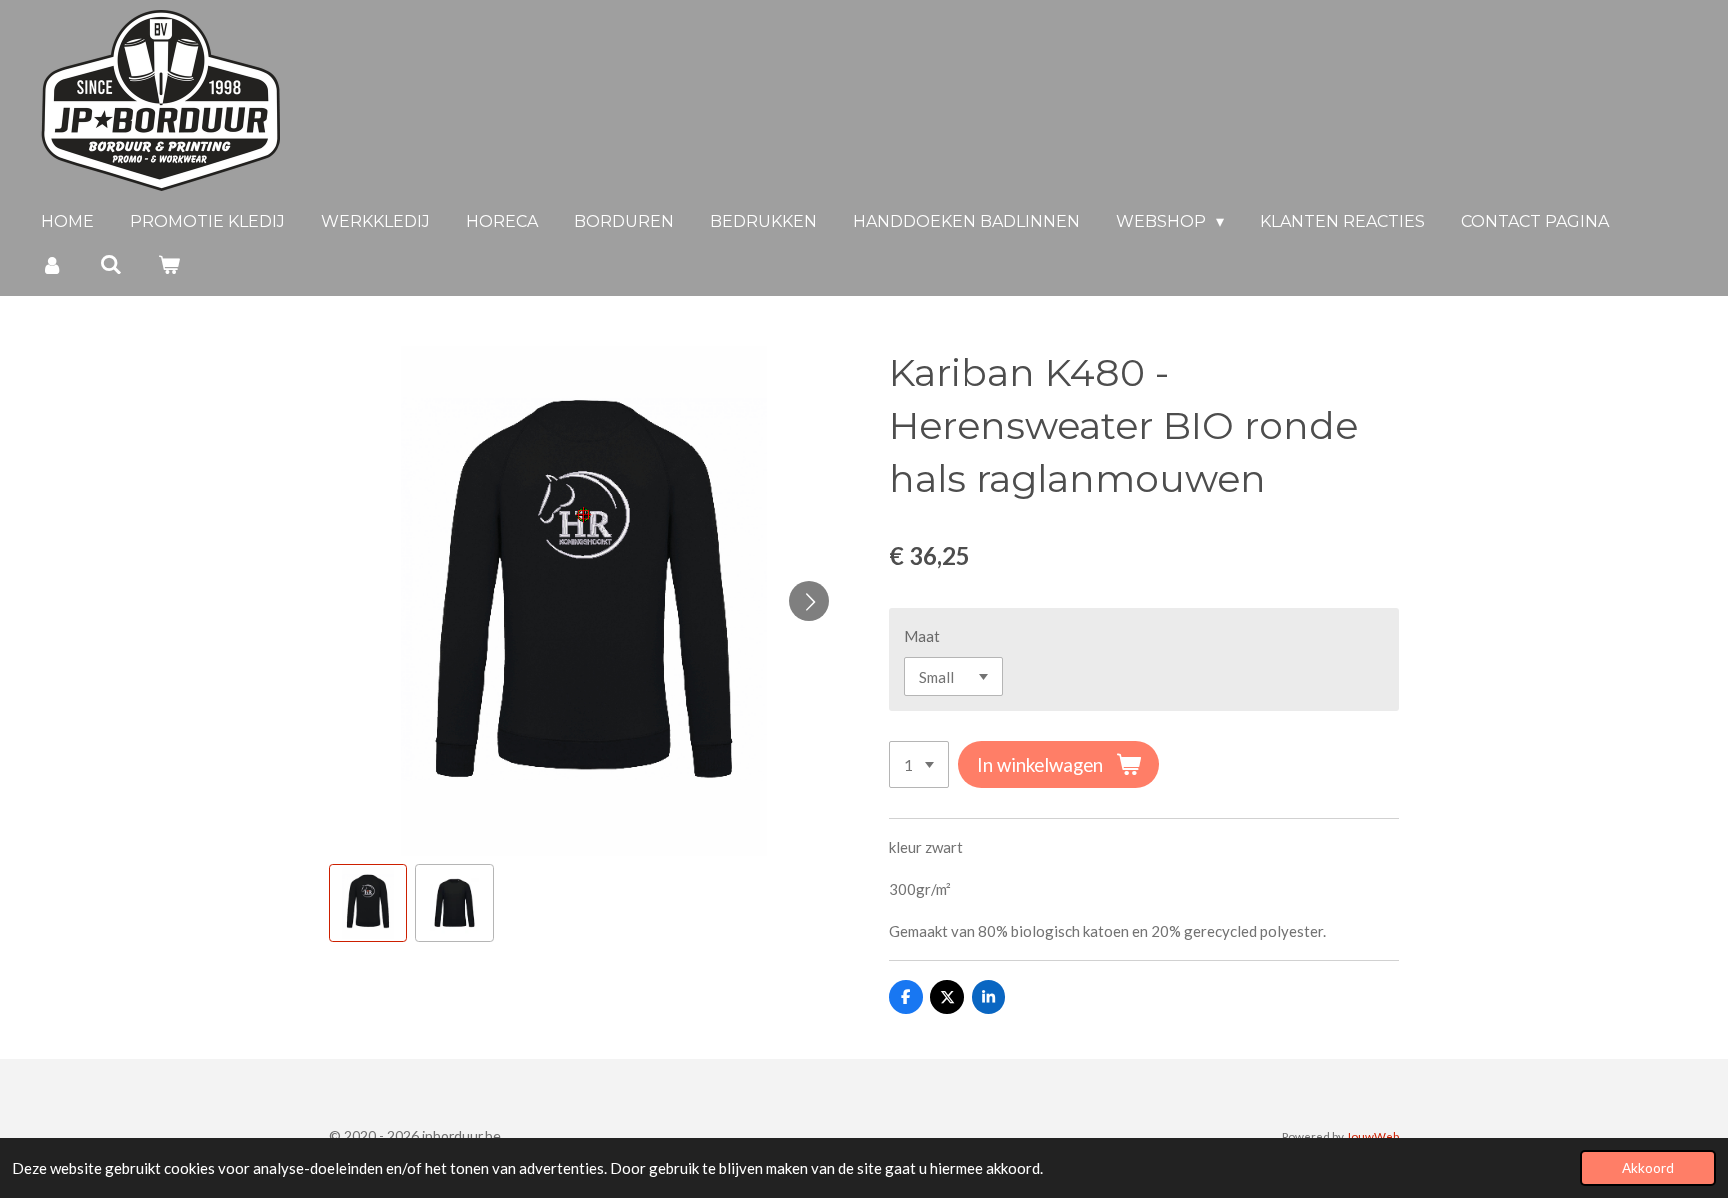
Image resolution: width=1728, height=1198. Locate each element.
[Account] (52, 264)
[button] (368, 903)
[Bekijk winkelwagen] (169, 264)
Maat (922, 636)
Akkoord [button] (1648, 1168)
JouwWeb (1372, 1136)
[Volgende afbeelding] (809, 601)
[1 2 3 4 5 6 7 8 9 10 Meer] (919, 764)
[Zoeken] (110, 264)
